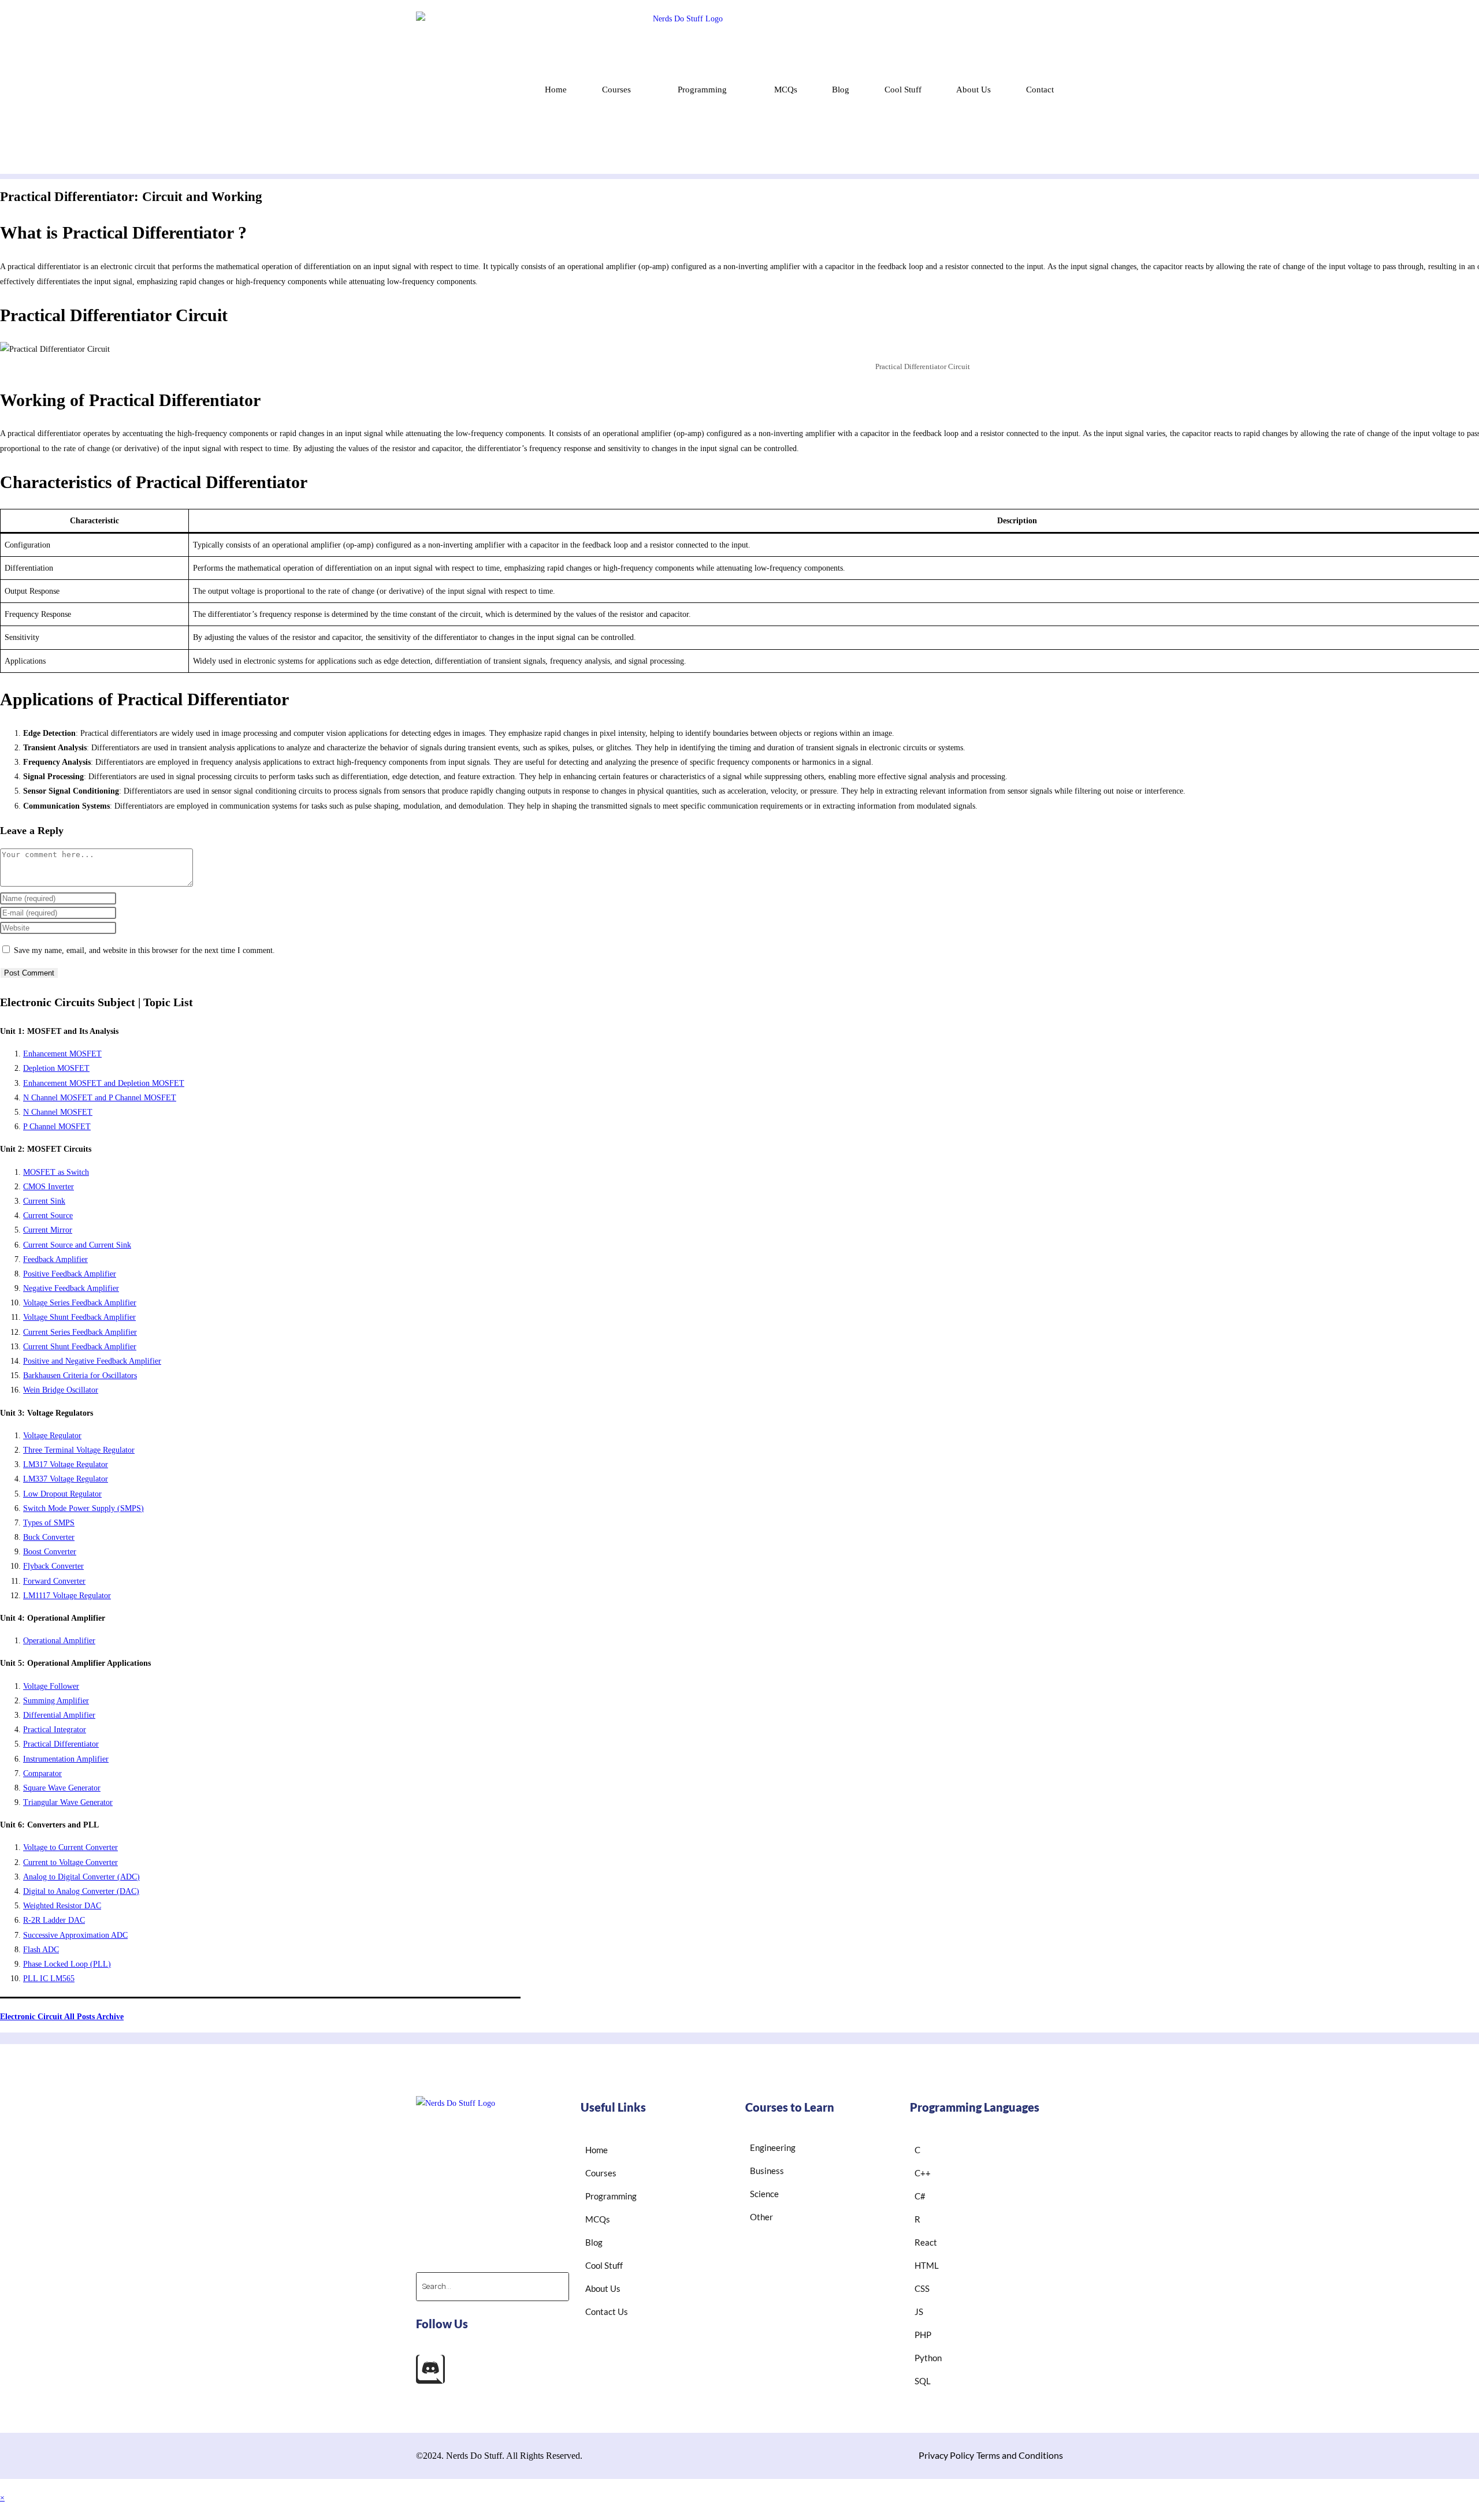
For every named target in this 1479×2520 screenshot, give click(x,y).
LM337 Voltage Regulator (66, 1479)
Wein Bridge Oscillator (61, 1390)
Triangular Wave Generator (68, 1802)
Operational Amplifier (59, 1641)
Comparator (42, 1773)
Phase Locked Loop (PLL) (67, 1964)
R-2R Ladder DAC (54, 1920)
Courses (616, 90)
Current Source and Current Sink (77, 1245)
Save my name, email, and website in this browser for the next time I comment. (144, 950)
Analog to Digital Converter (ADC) (81, 1877)
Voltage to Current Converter (70, 1847)
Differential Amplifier (59, 1715)
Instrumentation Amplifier (66, 1759)
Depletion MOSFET (56, 1068)
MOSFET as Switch (56, 1172)
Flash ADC (41, 1950)
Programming (702, 90)
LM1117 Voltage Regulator (67, 1596)
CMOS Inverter (49, 1187)
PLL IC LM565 (49, 1979)
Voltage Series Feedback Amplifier (80, 1303)
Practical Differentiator (61, 1744)
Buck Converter (49, 1537)
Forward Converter (54, 1581)
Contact (1040, 90)
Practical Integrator (55, 1730)
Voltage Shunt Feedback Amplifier (79, 1317)
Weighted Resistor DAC (62, 1906)
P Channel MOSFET (57, 1127)
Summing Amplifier (56, 1701)
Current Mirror (48, 1230)
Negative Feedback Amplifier (71, 1288)
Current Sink (44, 1201)
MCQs (786, 90)
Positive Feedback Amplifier (70, 1274)
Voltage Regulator (52, 1436)
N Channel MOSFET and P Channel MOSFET (100, 1098)
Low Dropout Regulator (62, 1494)
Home (556, 90)
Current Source (48, 1216)
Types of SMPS (49, 1523)
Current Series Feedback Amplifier (80, 1332)
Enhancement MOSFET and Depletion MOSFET (104, 1083)
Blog (841, 90)
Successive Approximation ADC (75, 1935)
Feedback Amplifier (55, 1259)
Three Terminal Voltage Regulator (79, 1450)
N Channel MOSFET (58, 1112)
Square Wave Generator (62, 1788)
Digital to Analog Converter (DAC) (81, 1891)
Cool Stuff (903, 90)
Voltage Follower (51, 1686)
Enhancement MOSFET (62, 1054)
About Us (973, 90)
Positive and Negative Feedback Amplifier (92, 1361)
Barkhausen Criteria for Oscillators (80, 1376)
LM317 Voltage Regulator (66, 1464)
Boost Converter (50, 1552)
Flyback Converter (53, 1566)
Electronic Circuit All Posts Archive (62, 2017)
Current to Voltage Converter (70, 1862)
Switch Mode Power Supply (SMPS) (83, 1508)
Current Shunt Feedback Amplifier (80, 1347)
